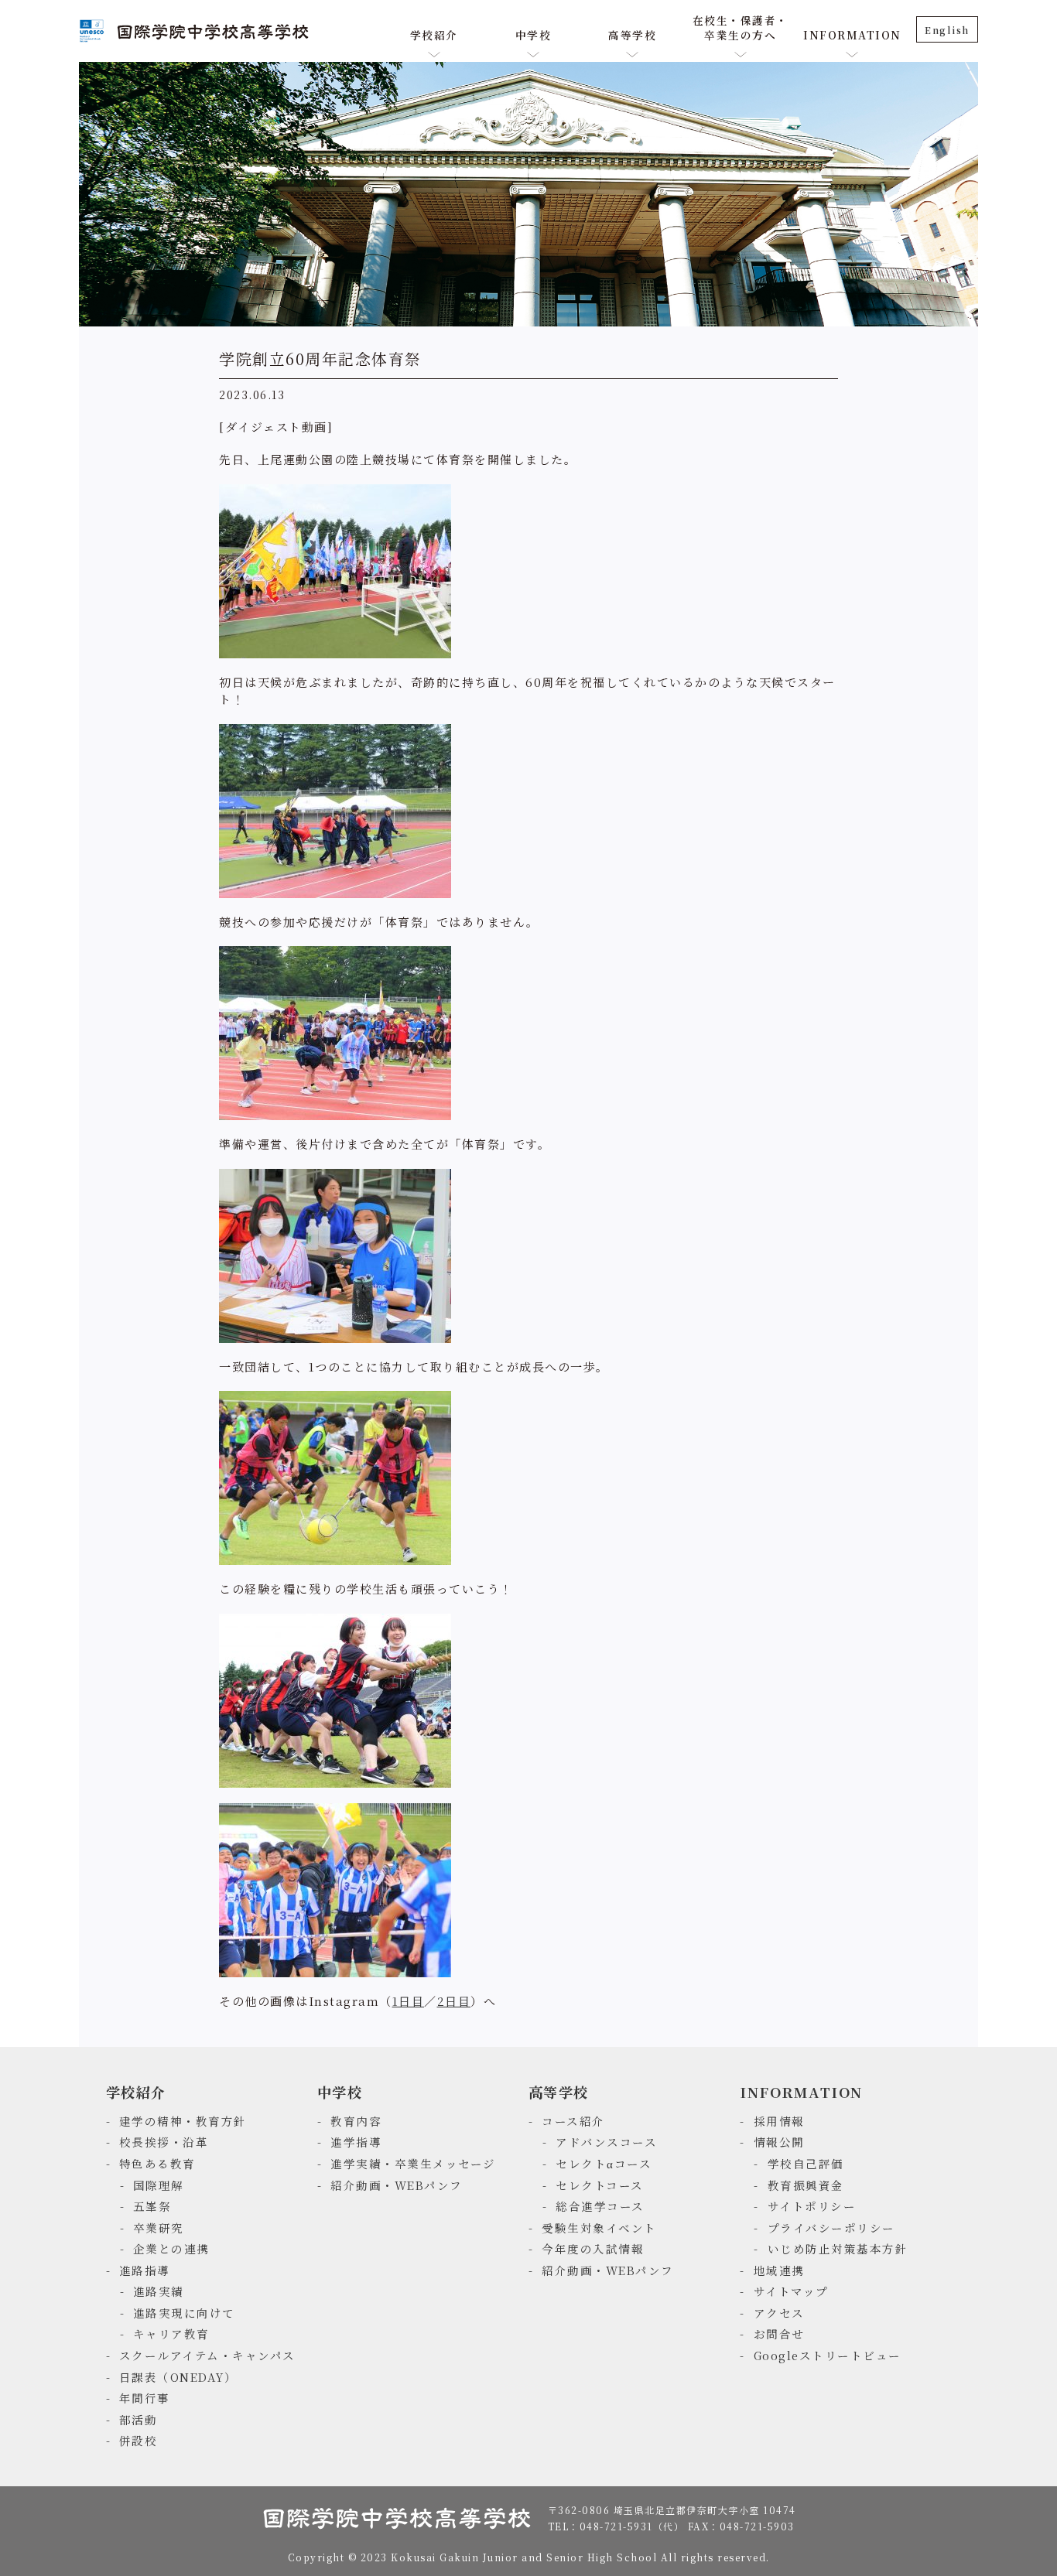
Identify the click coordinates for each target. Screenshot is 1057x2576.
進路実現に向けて (184, 2313)
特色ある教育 (157, 2163)
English (947, 30)
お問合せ (779, 2333)
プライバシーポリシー (831, 2228)
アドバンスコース (606, 2142)
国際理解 (159, 2185)
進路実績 (159, 2291)
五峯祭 (152, 2206)
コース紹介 (573, 2121)
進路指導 (145, 2270)
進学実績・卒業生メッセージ (413, 2163)
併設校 (139, 2440)
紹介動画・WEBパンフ (397, 2185)
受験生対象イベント (599, 2228)
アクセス (779, 2313)
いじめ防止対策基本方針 (838, 2248)
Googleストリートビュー (828, 2355)
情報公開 (779, 2142)
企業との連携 (171, 2248)
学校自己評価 (806, 2163)
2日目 (454, 2001)
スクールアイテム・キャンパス (207, 2355)
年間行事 (145, 2398)
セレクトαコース (604, 2163)
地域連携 (779, 2270)
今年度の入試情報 (593, 2248)
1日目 (409, 2001)
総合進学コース (600, 2206)
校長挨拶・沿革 (164, 2142)
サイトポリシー (812, 2206)
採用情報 (779, 2121)
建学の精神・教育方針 (183, 2121)
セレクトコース (600, 2185)
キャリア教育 (171, 2333)
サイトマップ (791, 2291)
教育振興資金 (806, 2185)
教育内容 (356, 2121)
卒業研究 (159, 2228)
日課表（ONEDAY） (178, 2377)
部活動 (139, 2419)
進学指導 (356, 2142)
